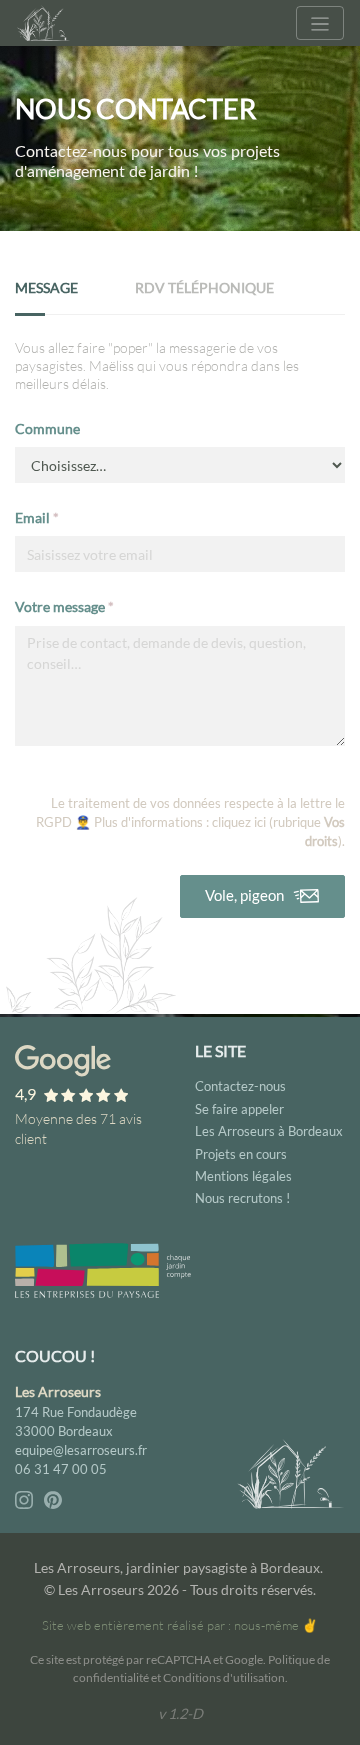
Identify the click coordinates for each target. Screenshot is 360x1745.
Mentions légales (243, 1176)
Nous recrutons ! (242, 1198)
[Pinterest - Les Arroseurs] (53, 1497)
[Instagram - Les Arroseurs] (25, 1497)
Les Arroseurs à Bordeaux (269, 1131)
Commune (47, 428)
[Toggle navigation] (320, 23)
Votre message (64, 606)
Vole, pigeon (246, 895)
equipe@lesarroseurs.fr (81, 1450)
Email (37, 517)
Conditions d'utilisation (224, 1677)
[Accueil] (45, 23)
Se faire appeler (239, 1109)
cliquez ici (239, 822)
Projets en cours (241, 1154)
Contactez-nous (240, 1086)
